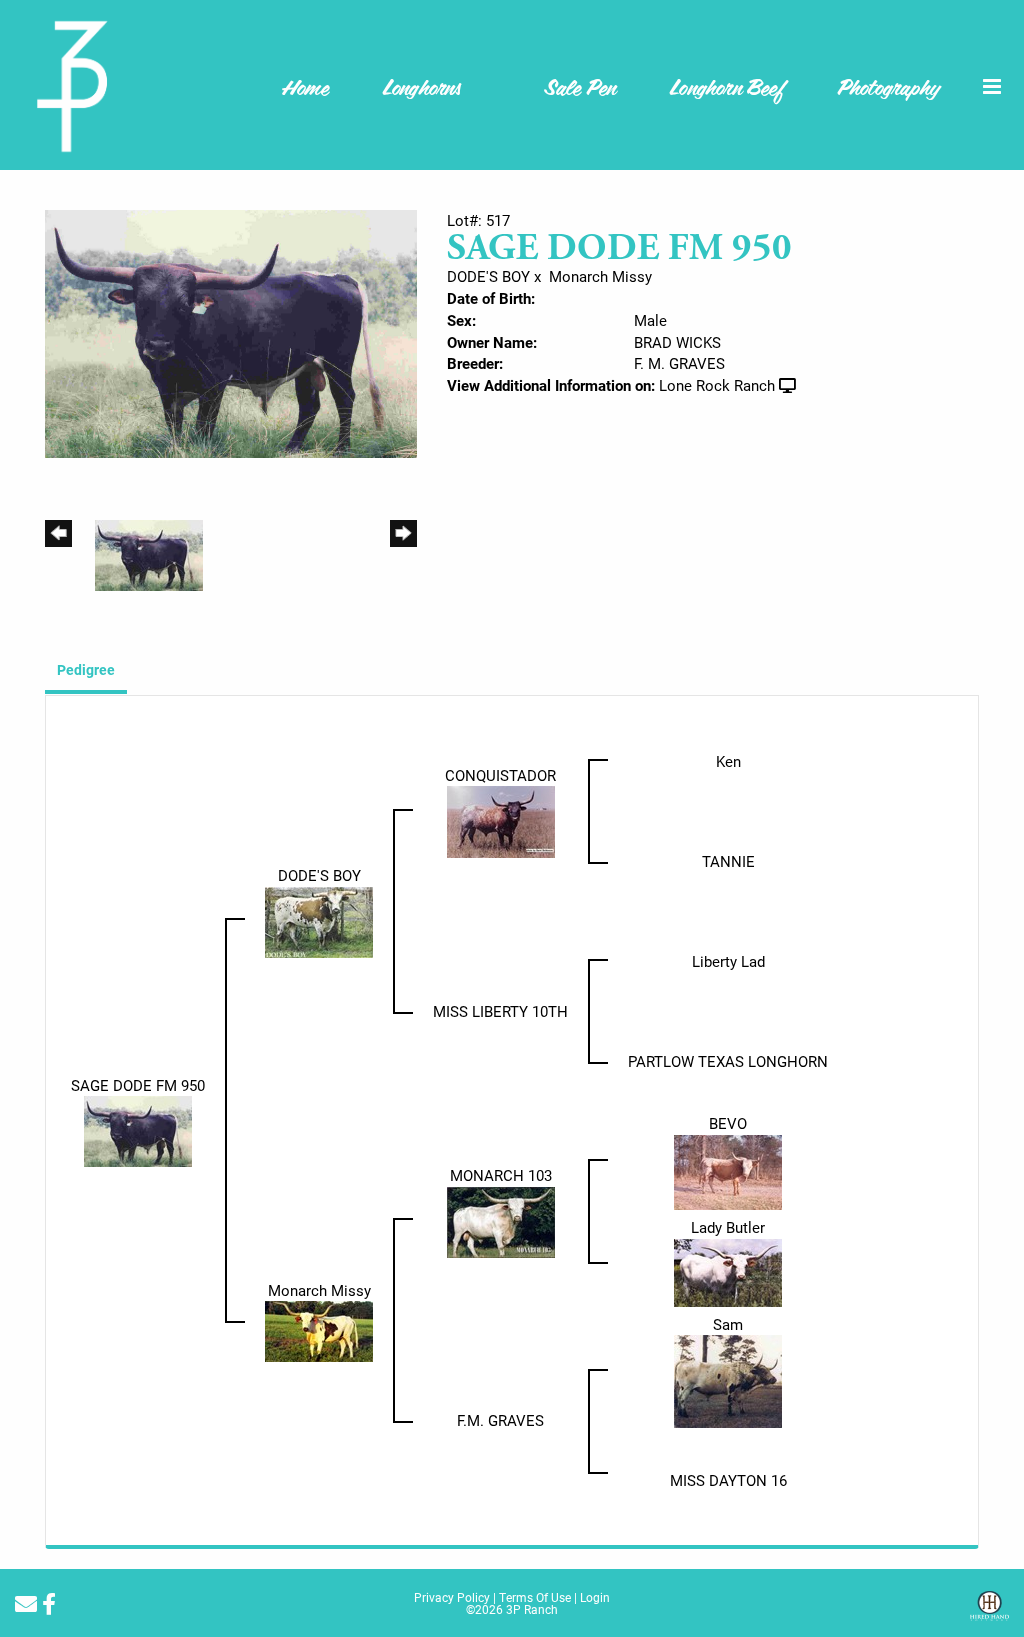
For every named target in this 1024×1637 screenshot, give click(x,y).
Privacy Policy (452, 1597)
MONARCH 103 (501, 1175)
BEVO (728, 1123)
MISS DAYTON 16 (728, 1480)
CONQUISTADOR (500, 775)
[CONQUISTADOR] (501, 820)
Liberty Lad (728, 961)
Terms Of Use (535, 1597)
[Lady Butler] (728, 1271)
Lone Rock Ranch (717, 385)
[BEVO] (728, 1170)
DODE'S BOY (488, 276)
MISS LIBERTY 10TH (500, 1011)
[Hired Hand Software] (989, 1613)
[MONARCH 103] (501, 1220)
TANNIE (728, 861)
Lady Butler (728, 1227)
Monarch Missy (600, 276)
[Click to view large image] (231, 332)
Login (595, 1597)
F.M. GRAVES (500, 1420)
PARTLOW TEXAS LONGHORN (728, 1061)
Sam (728, 1324)
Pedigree (86, 669)
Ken (728, 761)
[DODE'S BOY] (319, 920)
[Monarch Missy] (319, 1330)
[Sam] (728, 1380)
